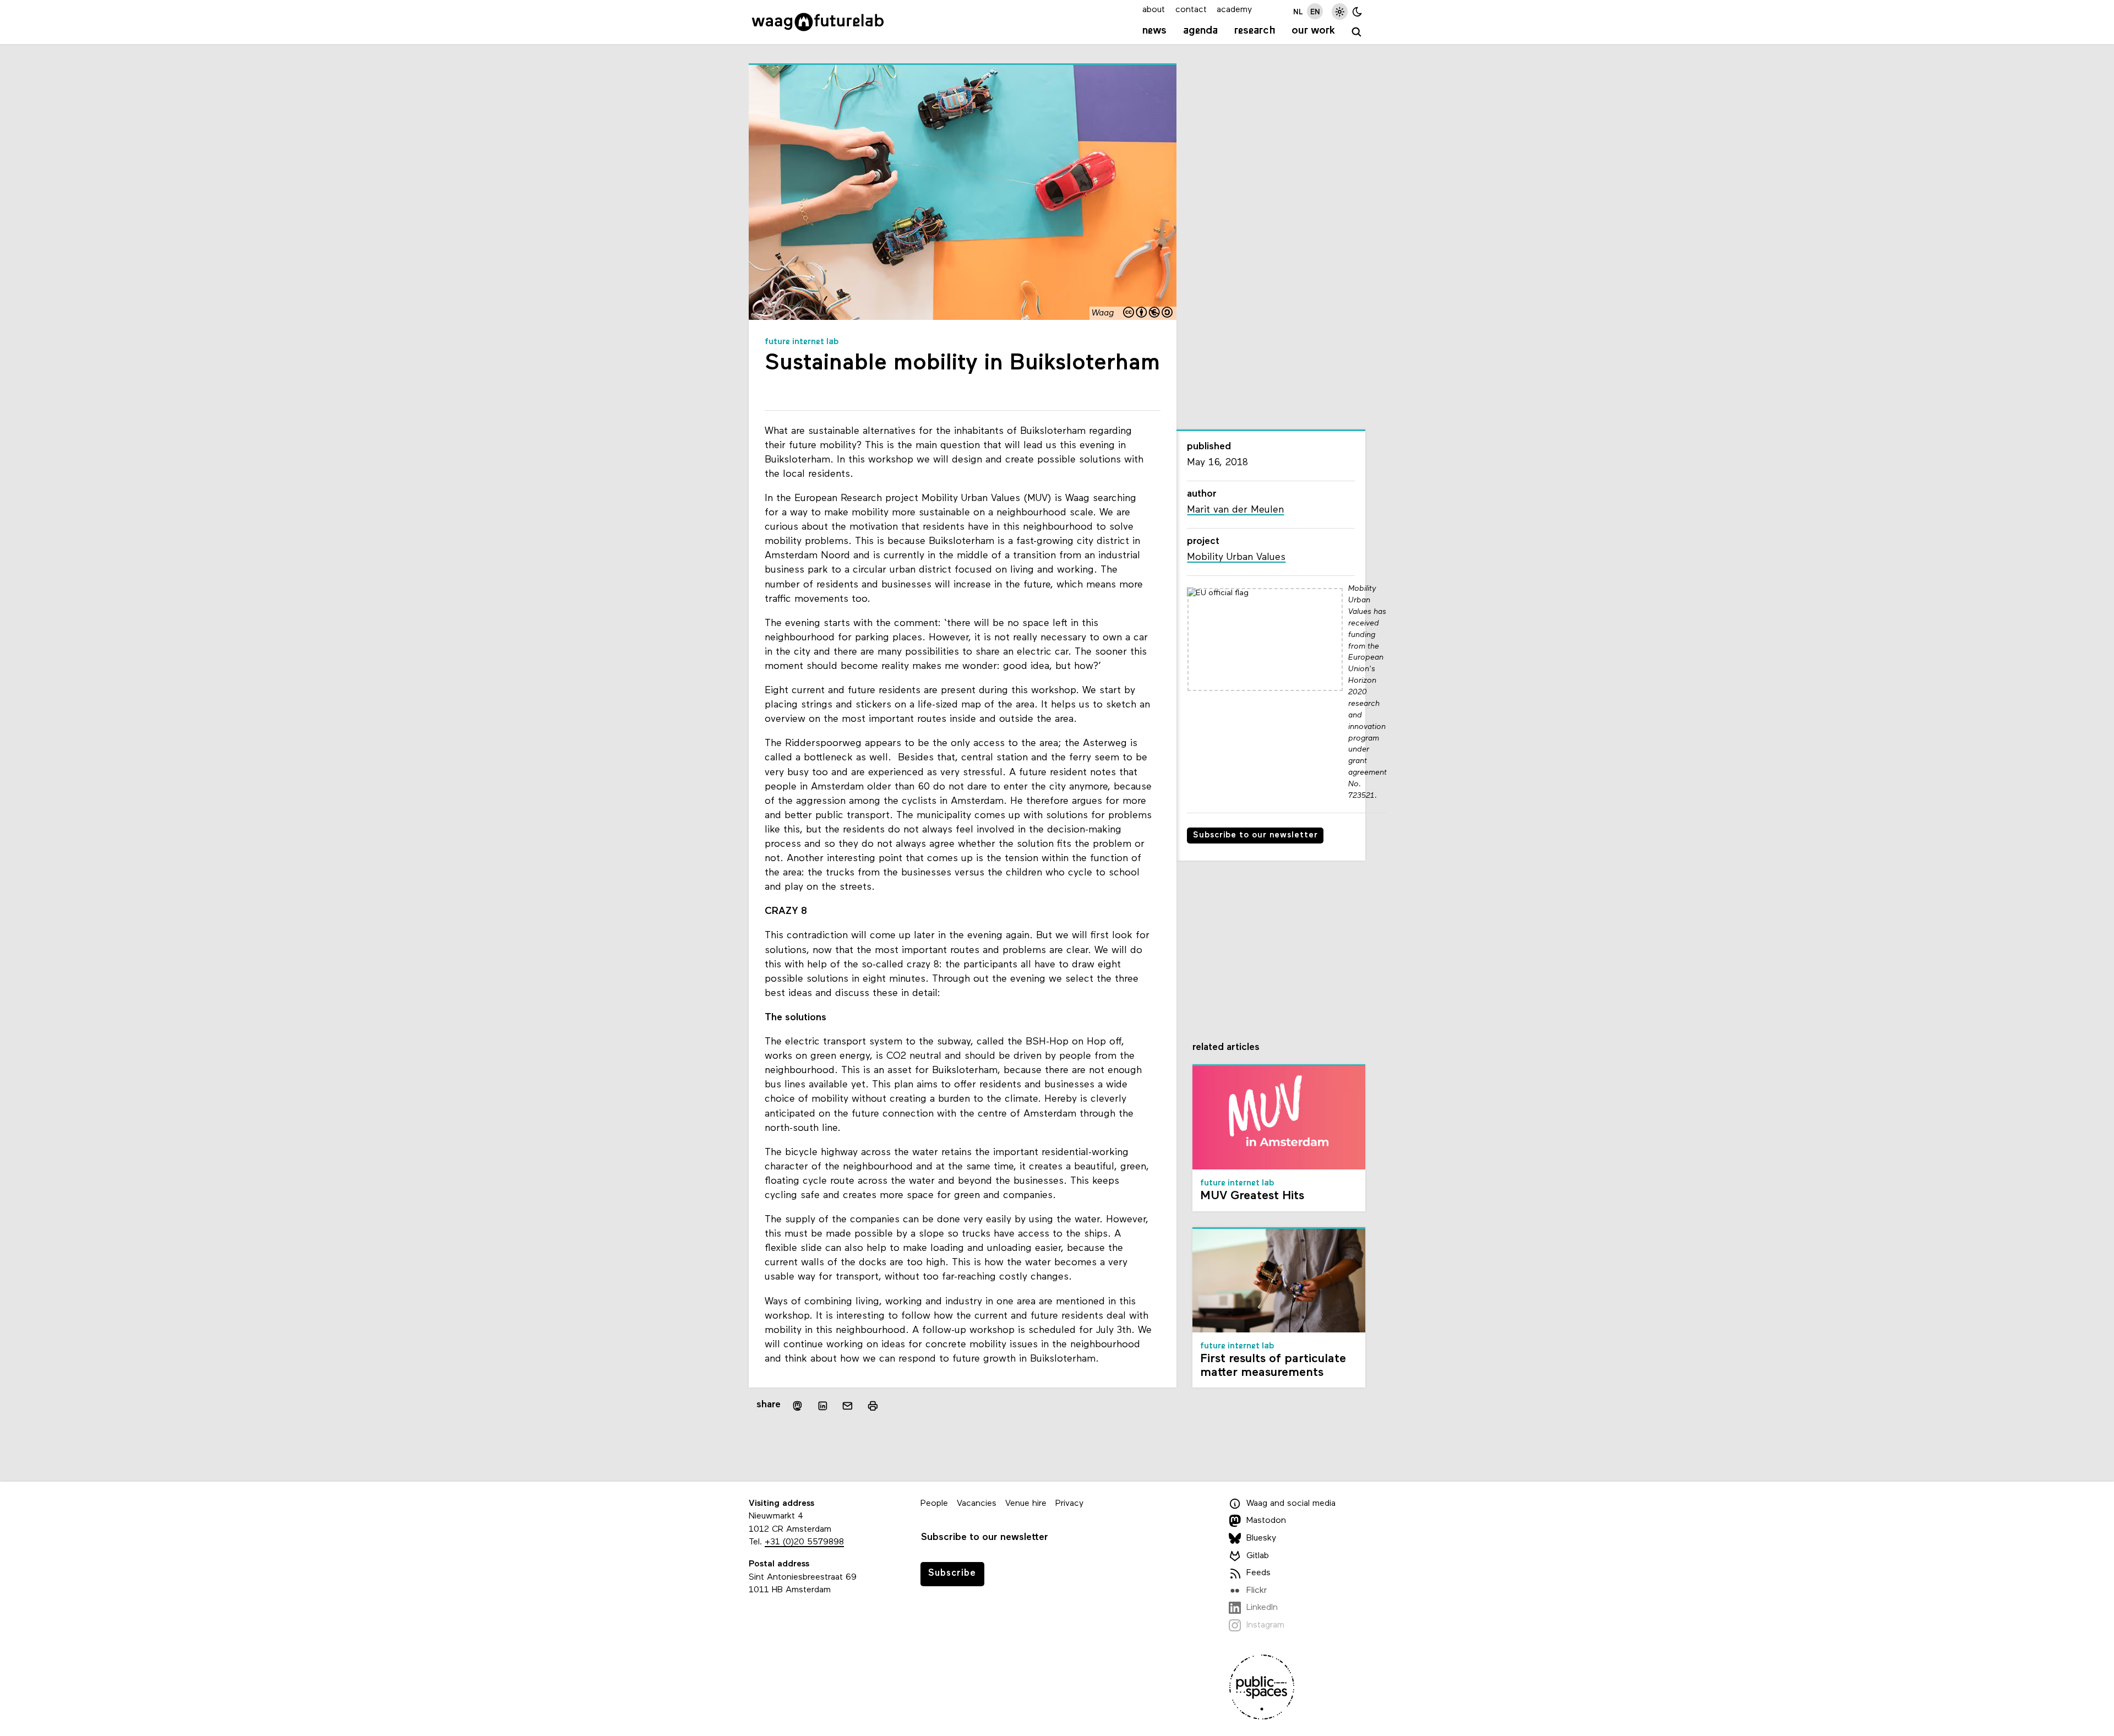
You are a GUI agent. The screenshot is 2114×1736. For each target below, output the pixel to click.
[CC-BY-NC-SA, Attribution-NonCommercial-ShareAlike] (1148, 314)
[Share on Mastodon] (797, 1405)
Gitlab (1258, 1556)
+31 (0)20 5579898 (804, 1542)
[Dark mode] (1357, 11)
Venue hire (1026, 1504)
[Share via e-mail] (848, 1406)
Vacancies (977, 1504)
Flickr (1257, 1591)
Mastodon (1266, 1521)
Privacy (1069, 1504)
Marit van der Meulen (1235, 510)
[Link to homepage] (818, 22)
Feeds (1258, 1573)
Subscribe (952, 1573)
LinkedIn (1262, 1608)
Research (1255, 31)
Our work (1313, 31)
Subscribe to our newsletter (1255, 836)
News (1154, 31)
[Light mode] (1340, 11)
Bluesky (1261, 1538)
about (1154, 10)
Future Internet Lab (802, 342)
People (934, 1504)
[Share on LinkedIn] (822, 1406)
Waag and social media (1291, 1504)
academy (1234, 10)
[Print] (873, 1405)
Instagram (1265, 1625)
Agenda (1200, 31)
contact (1191, 10)
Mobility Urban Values (1236, 557)
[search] (1357, 32)
